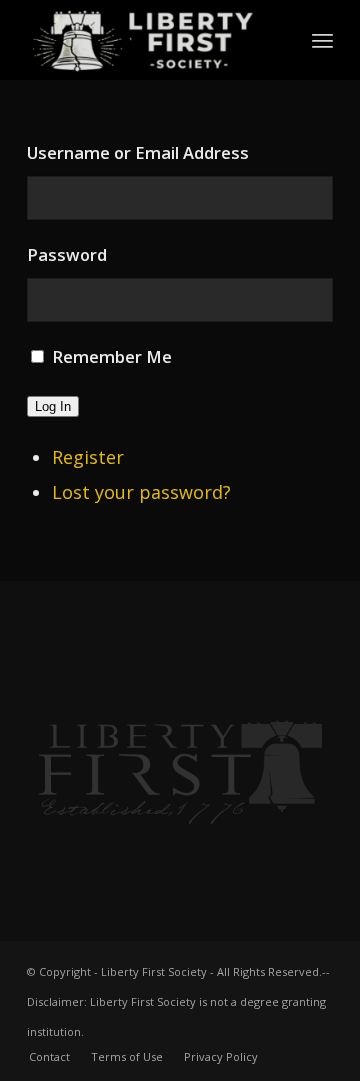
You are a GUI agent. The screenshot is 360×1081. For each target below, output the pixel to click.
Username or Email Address (138, 152)
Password (67, 254)
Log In (53, 406)
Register (88, 457)
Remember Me (112, 356)
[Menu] (322, 40)
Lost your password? (141, 492)
